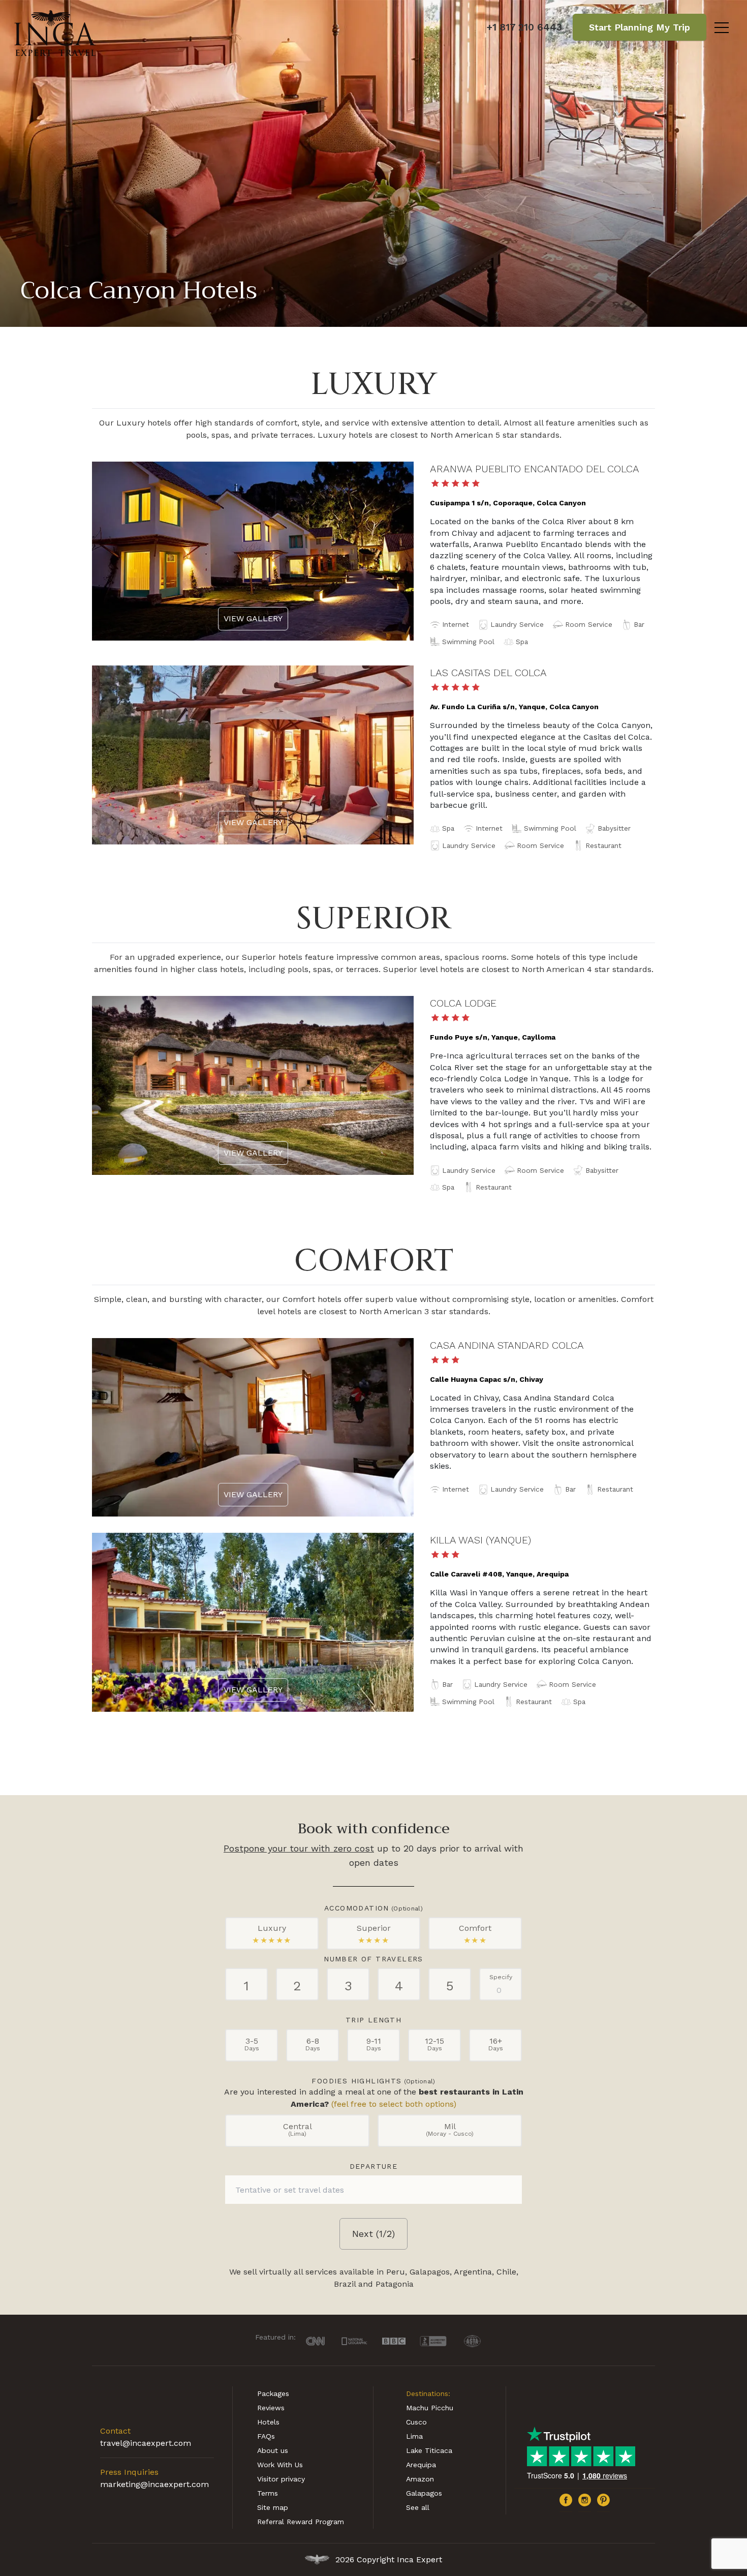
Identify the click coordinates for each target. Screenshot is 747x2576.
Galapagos (424, 2493)
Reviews (271, 2408)
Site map (273, 2507)
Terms (268, 2493)
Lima (414, 2436)
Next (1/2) (373, 2234)
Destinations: (428, 2393)
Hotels (268, 2422)
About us (273, 2450)
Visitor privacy (281, 2479)
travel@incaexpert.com (146, 2443)
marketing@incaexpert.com (154, 2484)
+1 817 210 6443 (524, 27)
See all (418, 2507)
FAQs (266, 2436)
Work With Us (280, 2465)
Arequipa (421, 2465)
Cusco (416, 2422)
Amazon (420, 2479)
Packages (273, 2393)
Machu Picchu (430, 2408)
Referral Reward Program (301, 2522)
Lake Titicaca (429, 2450)
